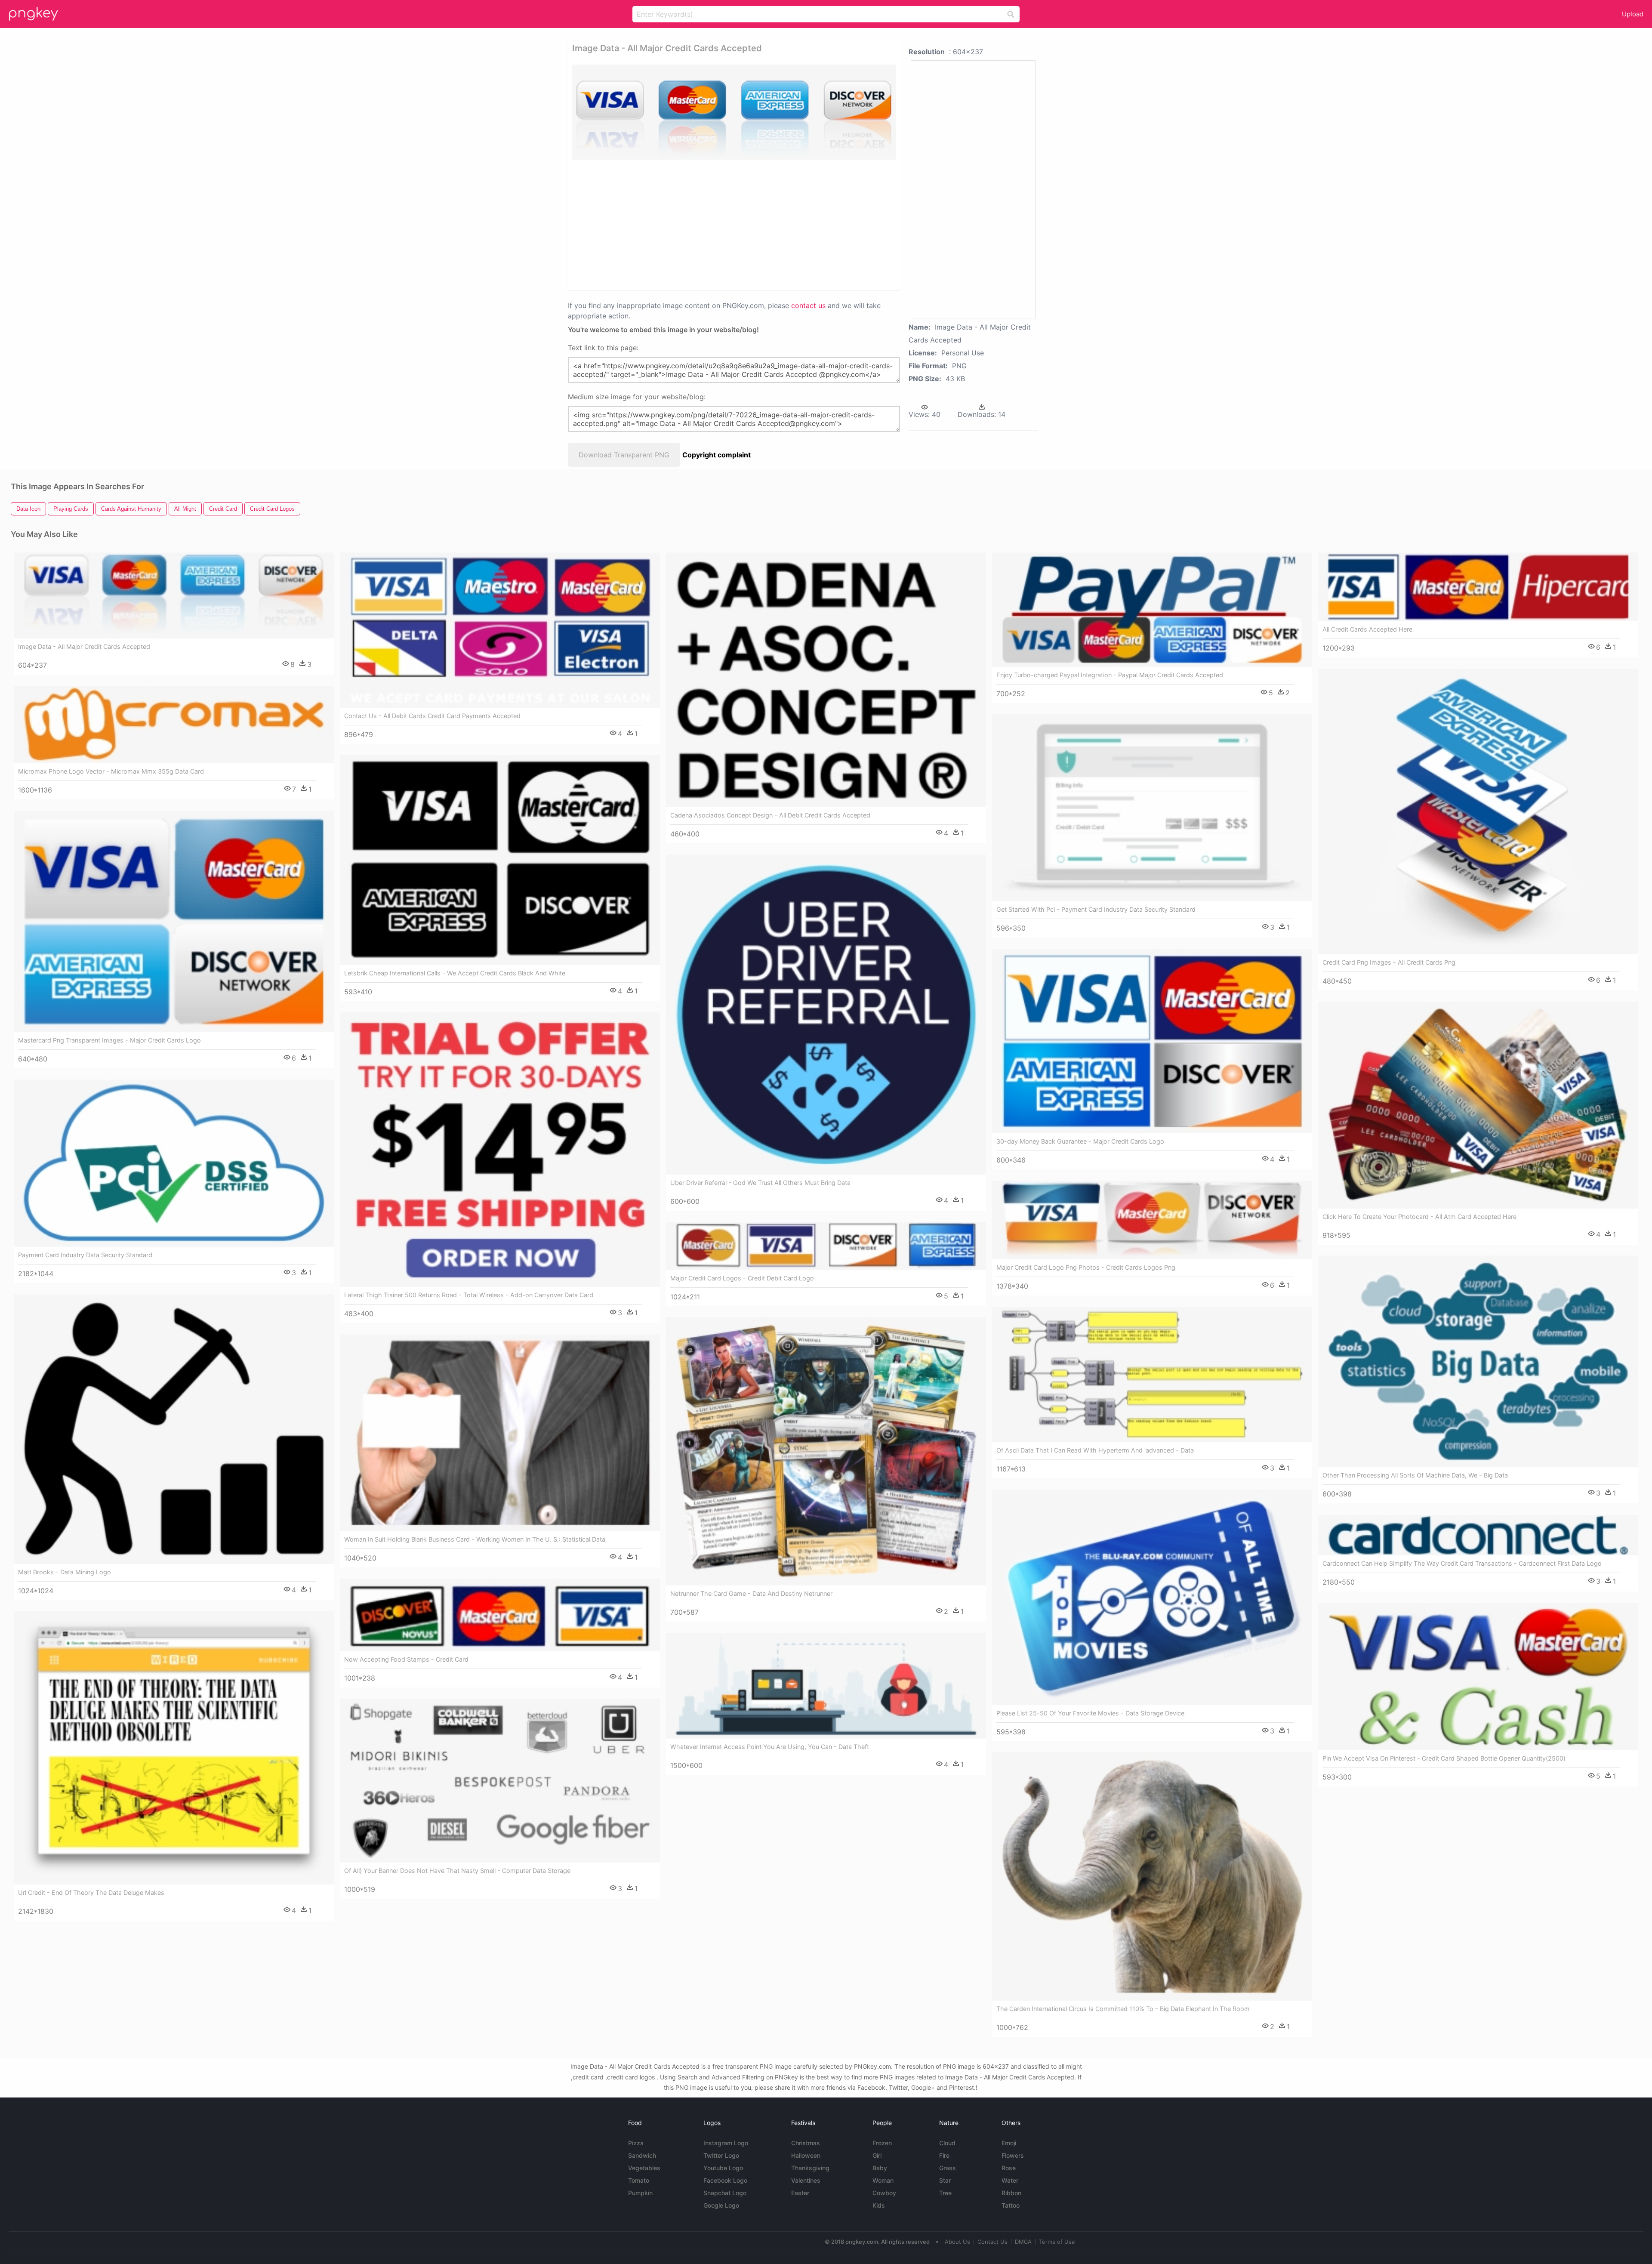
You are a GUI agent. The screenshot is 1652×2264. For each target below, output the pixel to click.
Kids (879, 2205)
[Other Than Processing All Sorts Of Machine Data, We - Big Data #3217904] (1478, 1361)
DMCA (1023, 2242)
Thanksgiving (810, 2168)
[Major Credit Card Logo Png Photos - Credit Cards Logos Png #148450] (1152, 1220)
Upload (1633, 14)
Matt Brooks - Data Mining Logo (65, 1572)
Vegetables (644, 2168)
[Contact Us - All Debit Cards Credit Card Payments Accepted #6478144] (500, 630)
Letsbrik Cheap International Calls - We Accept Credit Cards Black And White (455, 973)
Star (945, 2180)
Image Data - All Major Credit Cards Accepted (84, 646)
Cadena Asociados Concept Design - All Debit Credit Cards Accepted (770, 815)
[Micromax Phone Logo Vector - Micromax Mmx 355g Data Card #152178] (174, 725)
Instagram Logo (726, 2143)
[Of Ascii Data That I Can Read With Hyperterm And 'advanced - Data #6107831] (1152, 1374)
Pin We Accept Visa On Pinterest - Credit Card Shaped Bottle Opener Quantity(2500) (1444, 1758)
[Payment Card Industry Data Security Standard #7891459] (174, 1163)
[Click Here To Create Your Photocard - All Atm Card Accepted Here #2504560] (1478, 1105)
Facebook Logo (725, 2180)
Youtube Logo (723, 2168)
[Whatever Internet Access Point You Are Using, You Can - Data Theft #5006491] (826, 1686)
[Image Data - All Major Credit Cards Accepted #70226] (174, 595)
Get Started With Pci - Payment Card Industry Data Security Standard (1096, 909)
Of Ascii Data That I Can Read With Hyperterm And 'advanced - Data (1095, 1450)
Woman (883, 2180)
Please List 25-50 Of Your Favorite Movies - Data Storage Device (1090, 1713)
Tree (945, 2193)
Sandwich (642, 2155)
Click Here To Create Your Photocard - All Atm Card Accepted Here (1419, 1217)
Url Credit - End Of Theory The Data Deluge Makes (91, 1892)
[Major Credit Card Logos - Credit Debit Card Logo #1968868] (826, 1246)
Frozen (882, 2143)
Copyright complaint (717, 455)
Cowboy (884, 2193)
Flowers (1013, 2155)
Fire (944, 2155)
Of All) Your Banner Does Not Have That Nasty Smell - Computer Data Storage (457, 1871)
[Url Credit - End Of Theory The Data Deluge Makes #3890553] (174, 1748)
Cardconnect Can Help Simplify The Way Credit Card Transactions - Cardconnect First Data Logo (1462, 1563)
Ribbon (1011, 2193)
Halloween (806, 2155)
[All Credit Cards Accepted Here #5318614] (1478, 587)
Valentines (806, 2180)
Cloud (947, 2143)
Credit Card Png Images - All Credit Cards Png (1389, 962)
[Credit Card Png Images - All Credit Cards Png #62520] (1478, 811)
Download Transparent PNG (624, 455)
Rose (1009, 2168)
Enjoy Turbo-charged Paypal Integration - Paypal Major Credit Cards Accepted (1110, 675)
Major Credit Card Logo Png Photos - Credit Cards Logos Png (1086, 1267)
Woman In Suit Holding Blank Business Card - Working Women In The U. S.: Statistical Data (475, 1539)
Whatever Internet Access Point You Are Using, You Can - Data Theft (770, 1747)
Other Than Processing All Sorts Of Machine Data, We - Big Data (1415, 1475)
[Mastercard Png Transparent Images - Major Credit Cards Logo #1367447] (174, 921)
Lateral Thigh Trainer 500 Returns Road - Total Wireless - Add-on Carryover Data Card (469, 1295)
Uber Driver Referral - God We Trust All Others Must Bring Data (760, 1183)
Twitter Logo (721, 2155)
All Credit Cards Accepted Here (1367, 629)
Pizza (636, 2143)
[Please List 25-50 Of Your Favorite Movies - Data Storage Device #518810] (1152, 1597)
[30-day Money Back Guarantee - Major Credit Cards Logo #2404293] (1152, 1041)
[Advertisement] (723, 224)
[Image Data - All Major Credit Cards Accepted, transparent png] (734, 112)
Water (1010, 2180)
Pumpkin (640, 2193)
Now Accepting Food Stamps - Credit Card (406, 1659)
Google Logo (721, 2205)
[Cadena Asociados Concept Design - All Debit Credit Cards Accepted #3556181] (826, 680)
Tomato (639, 2180)
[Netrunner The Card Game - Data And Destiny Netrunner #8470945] (826, 1451)
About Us (957, 2242)
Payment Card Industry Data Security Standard (85, 1255)
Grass (948, 2168)
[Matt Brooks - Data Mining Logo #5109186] (174, 1429)
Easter (800, 2193)
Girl (877, 2155)
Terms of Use (1057, 2242)
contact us (808, 305)
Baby (880, 2168)
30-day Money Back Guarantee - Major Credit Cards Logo (1080, 1141)
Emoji (1009, 2143)
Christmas (806, 2143)
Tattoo (1011, 2205)
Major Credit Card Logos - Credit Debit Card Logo (742, 1278)
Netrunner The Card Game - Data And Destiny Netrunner (751, 1593)
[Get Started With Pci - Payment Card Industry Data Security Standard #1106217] (1152, 808)
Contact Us (992, 2242)
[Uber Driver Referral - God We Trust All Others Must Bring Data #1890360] (826, 1015)
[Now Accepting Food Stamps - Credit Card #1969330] (500, 1615)
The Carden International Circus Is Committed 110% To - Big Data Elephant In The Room (1123, 2009)
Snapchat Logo (725, 2193)
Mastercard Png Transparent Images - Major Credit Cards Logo (109, 1040)
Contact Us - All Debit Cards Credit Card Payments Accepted (432, 716)
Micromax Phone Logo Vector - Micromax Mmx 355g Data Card (111, 771)
